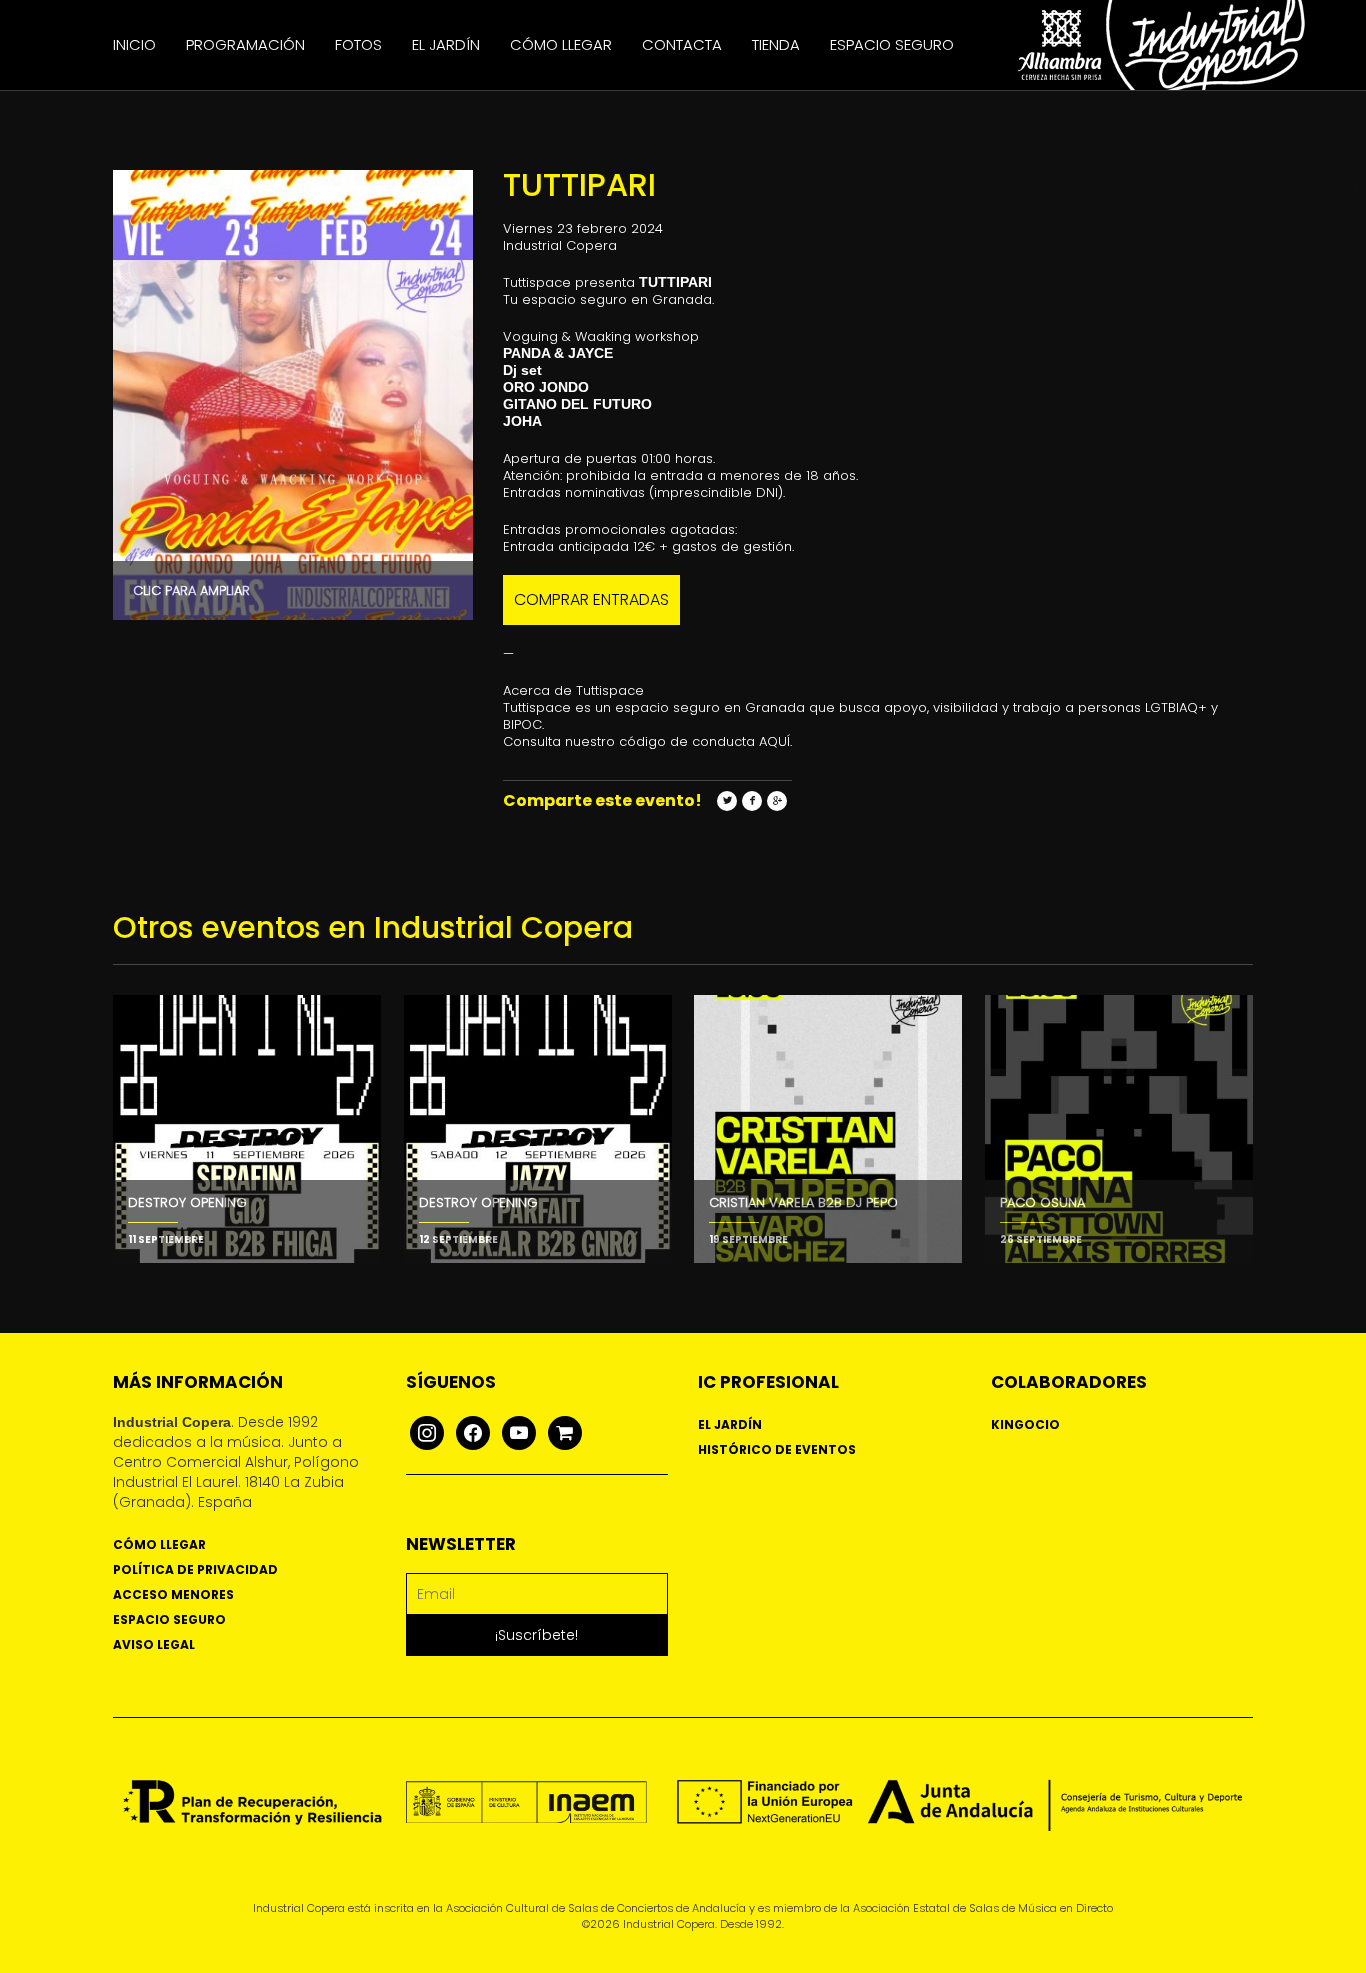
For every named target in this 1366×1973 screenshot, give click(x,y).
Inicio (134, 44)
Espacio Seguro (892, 44)
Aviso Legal (154, 1644)
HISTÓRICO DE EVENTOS (777, 1449)
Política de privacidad (195, 1569)
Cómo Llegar (561, 44)
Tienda (776, 44)
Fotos (358, 44)
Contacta (682, 44)
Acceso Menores (173, 1594)
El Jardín (446, 44)
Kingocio (1025, 1424)
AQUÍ (774, 741)
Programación (245, 44)
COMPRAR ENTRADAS (591, 599)
